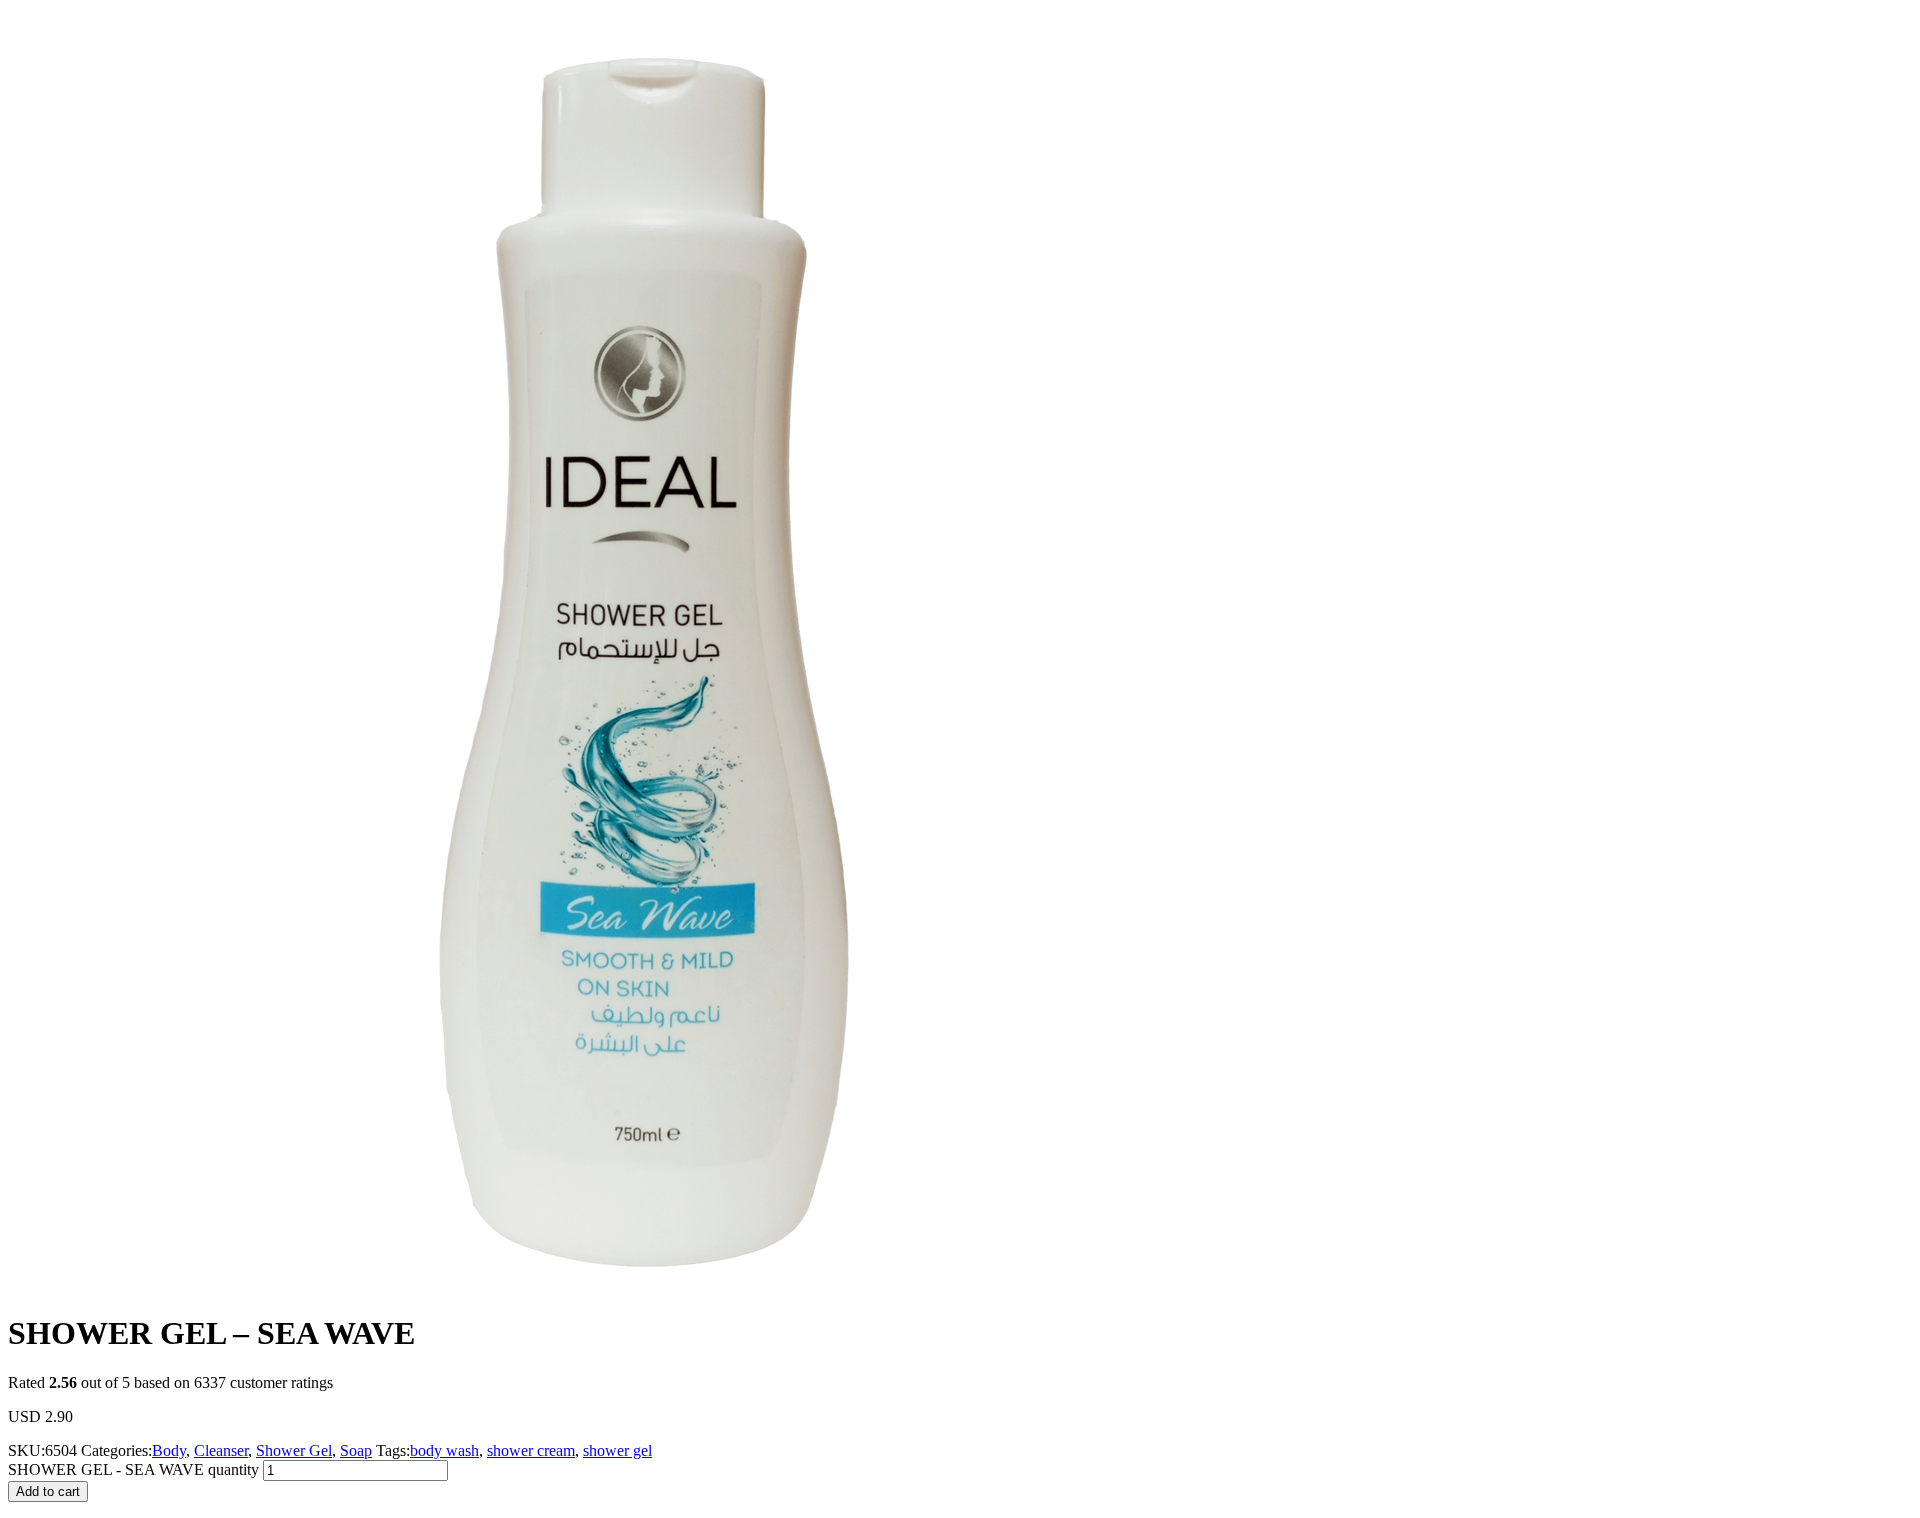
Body (169, 1450)
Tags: (393, 1450)
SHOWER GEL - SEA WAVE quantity (133, 1469)
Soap (356, 1450)
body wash (444, 1450)
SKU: (26, 1450)
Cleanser (221, 1450)
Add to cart (48, 1491)
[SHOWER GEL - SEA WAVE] (638, 1288)
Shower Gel (294, 1450)
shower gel (617, 1450)
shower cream (531, 1450)
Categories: (116, 1450)
